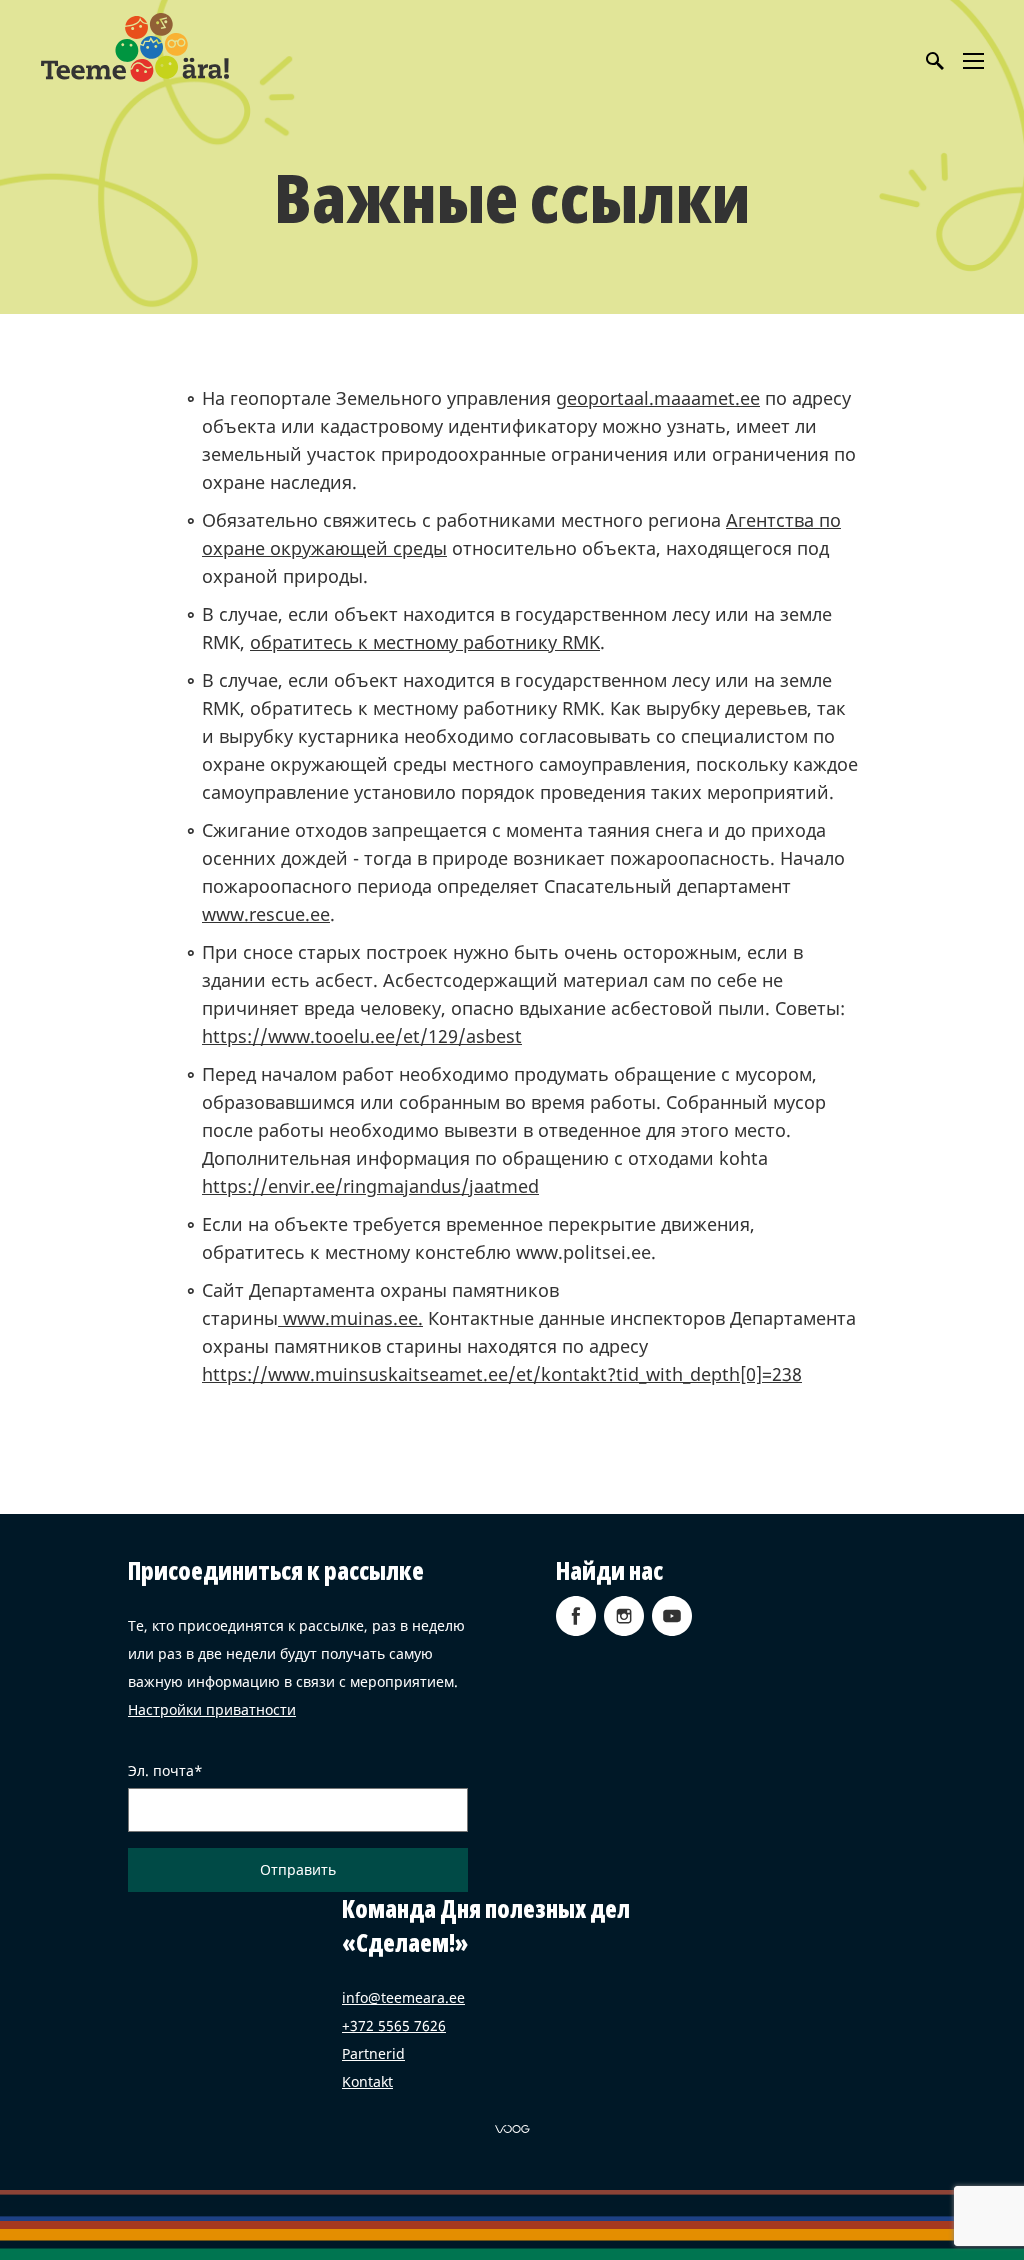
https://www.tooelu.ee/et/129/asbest (362, 1036)
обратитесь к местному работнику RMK (425, 642)
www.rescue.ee (266, 914)
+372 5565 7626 (394, 2025)
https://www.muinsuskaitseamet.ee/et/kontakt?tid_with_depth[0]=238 (502, 1374)
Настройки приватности (212, 1709)
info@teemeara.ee (403, 1997)
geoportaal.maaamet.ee (658, 398)
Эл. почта (161, 1771)
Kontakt (367, 2081)
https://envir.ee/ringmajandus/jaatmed (370, 1186)
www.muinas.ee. (350, 1318)
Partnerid (373, 2053)
